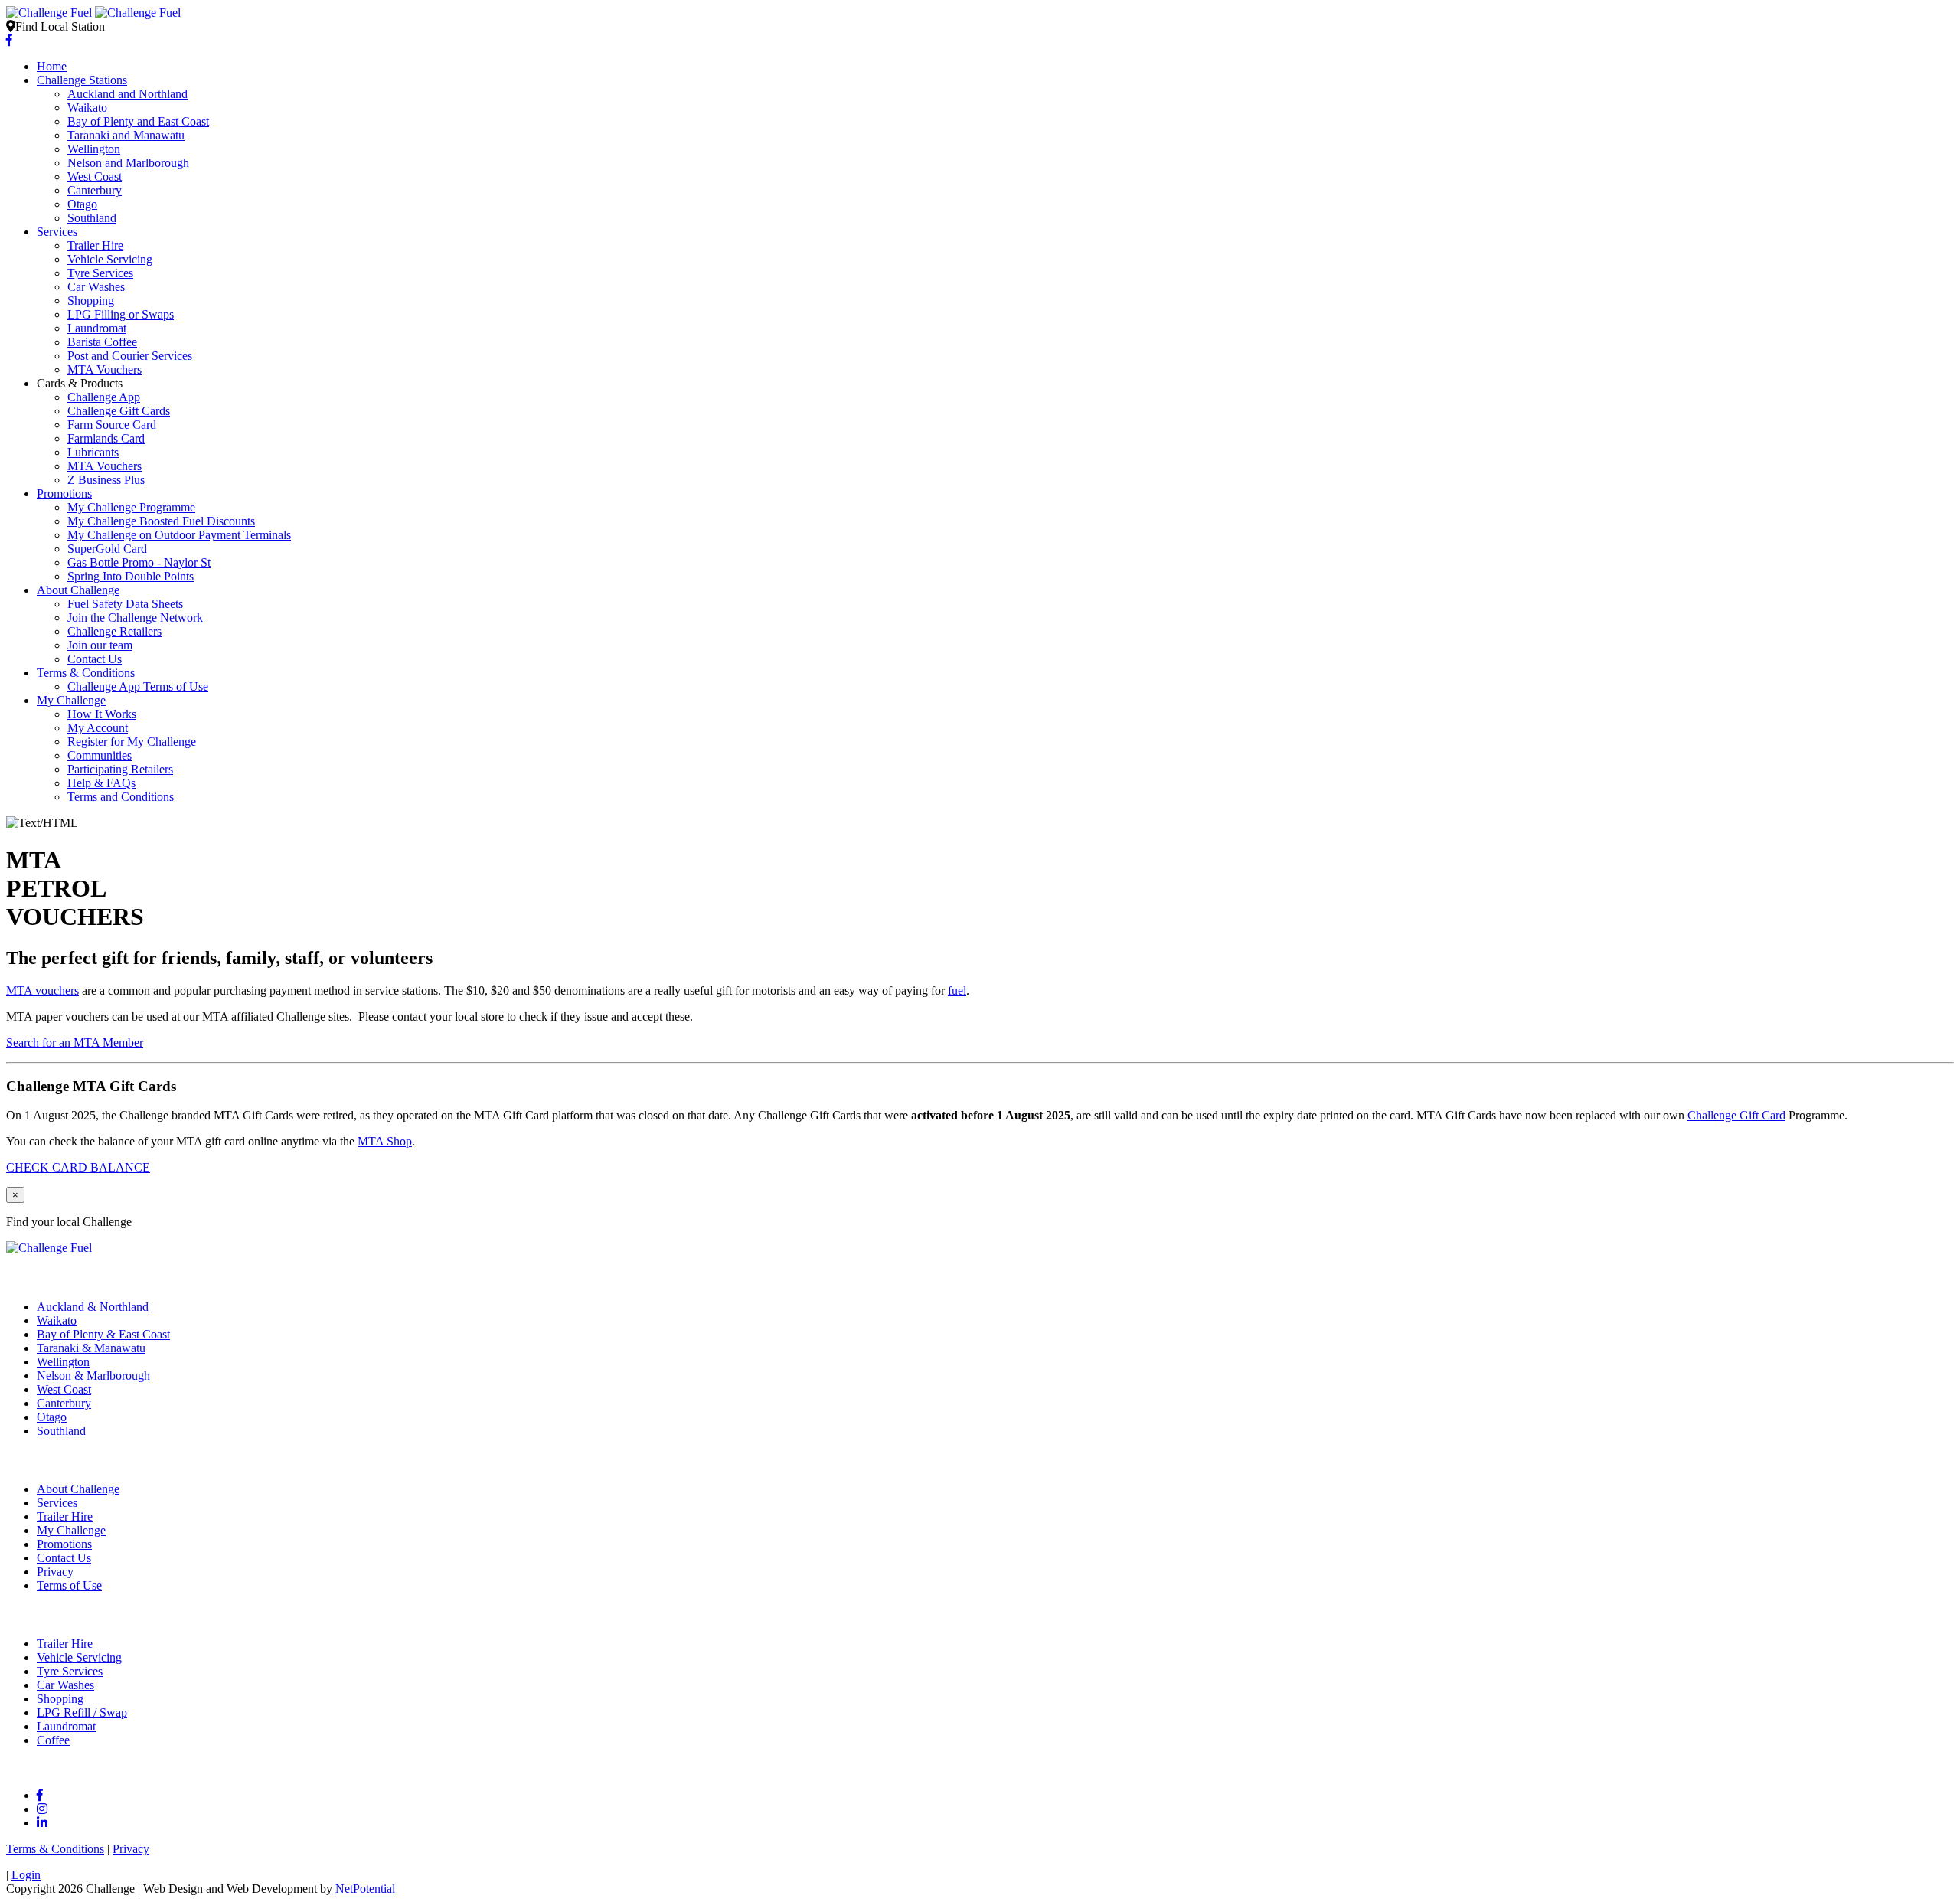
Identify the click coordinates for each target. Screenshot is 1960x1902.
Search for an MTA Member (75, 1043)
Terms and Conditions (121, 797)
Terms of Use (69, 1585)
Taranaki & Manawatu (91, 1348)
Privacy (55, 1572)
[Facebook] (9, 40)
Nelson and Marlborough (128, 163)
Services (57, 232)
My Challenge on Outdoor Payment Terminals (179, 535)
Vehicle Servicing (110, 259)
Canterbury (95, 190)
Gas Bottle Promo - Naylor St (139, 562)
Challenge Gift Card (1736, 1115)
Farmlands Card (106, 438)
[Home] (93, 13)
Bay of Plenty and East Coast (138, 121)
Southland (92, 218)
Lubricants (93, 452)
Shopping (91, 301)
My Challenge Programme (131, 507)
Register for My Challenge (132, 742)
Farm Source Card (112, 425)
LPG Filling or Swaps (121, 314)
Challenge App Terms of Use (138, 686)
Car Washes (96, 287)
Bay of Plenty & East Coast (103, 1334)
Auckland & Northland (93, 1307)
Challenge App (104, 397)
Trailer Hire (95, 245)
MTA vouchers (42, 990)
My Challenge (71, 700)
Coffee (53, 1740)
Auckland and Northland (127, 94)
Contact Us (95, 659)
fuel (957, 990)
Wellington (94, 149)
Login (26, 1875)
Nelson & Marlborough (93, 1376)
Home (52, 66)
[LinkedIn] (42, 1823)
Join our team (100, 645)
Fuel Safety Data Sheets (125, 604)
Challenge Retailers (114, 631)
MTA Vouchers (105, 369)
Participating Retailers (120, 769)
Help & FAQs (101, 783)
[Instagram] (42, 1809)
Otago (82, 204)
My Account (98, 728)
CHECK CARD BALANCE (78, 1167)
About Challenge (78, 590)
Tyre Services (100, 273)
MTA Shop (385, 1141)
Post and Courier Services (130, 356)
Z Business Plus (106, 480)
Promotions (64, 493)
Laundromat (97, 328)
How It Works (102, 714)
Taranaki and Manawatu (126, 135)
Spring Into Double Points (131, 576)
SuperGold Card (107, 549)
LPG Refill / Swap (82, 1712)
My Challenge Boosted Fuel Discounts (161, 521)
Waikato (87, 108)
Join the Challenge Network (135, 618)
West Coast (95, 176)
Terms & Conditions (86, 673)
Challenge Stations (82, 80)
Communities (100, 755)
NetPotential (365, 1889)
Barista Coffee (102, 342)
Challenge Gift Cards (119, 411)
